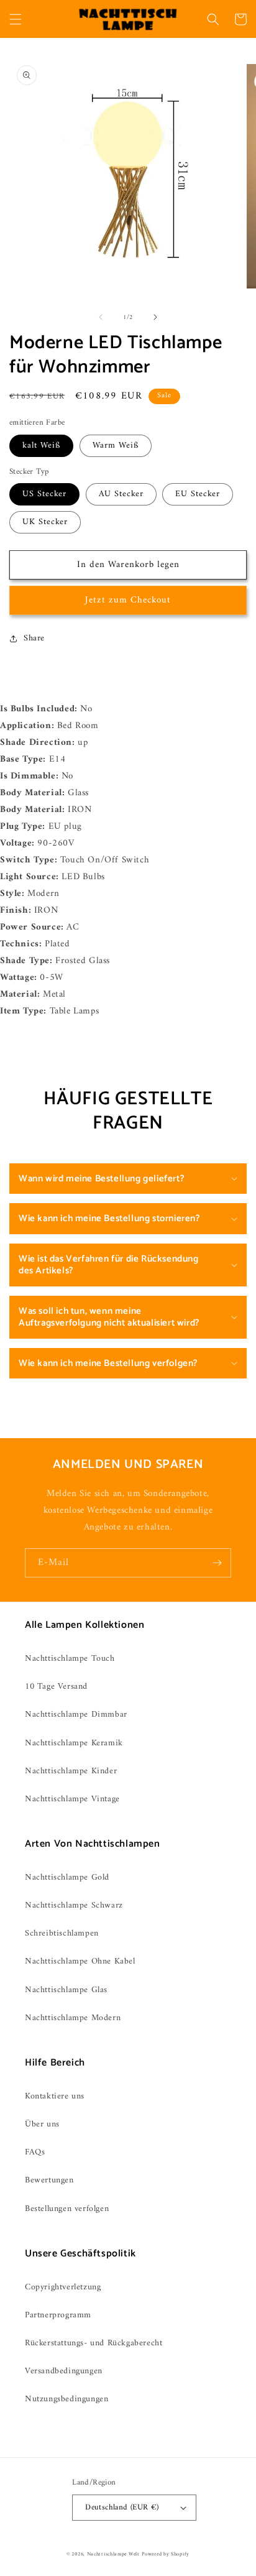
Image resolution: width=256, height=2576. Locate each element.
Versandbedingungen (64, 2371)
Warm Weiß (116, 445)
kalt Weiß (41, 445)
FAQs (35, 2152)
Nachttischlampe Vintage (72, 1799)
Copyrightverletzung (63, 2287)
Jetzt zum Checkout (128, 600)
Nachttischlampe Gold (67, 1877)
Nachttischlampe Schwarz (74, 1905)
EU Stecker (198, 494)
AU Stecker (121, 494)
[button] (16, 19)
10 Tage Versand (56, 1687)
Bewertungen (49, 2180)
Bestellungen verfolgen (67, 2209)
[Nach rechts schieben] (155, 317)
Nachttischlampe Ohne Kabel (80, 1961)
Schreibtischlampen (62, 1933)
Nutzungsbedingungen (66, 2399)
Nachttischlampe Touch (70, 1659)
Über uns (42, 2124)
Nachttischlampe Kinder (71, 1771)
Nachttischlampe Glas (66, 1990)
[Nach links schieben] (101, 317)
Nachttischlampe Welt (113, 2554)
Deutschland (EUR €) (122, 2507)
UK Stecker (45, 522)
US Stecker (44, 494)
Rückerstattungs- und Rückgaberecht (94, 2343)
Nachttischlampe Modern (73, 2018)
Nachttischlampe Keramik (74, 1743)
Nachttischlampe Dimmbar (76, 1715)
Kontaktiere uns (55, 2096)
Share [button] (34, 638)
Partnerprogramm (58, 2315)
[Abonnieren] (217, 1563)
